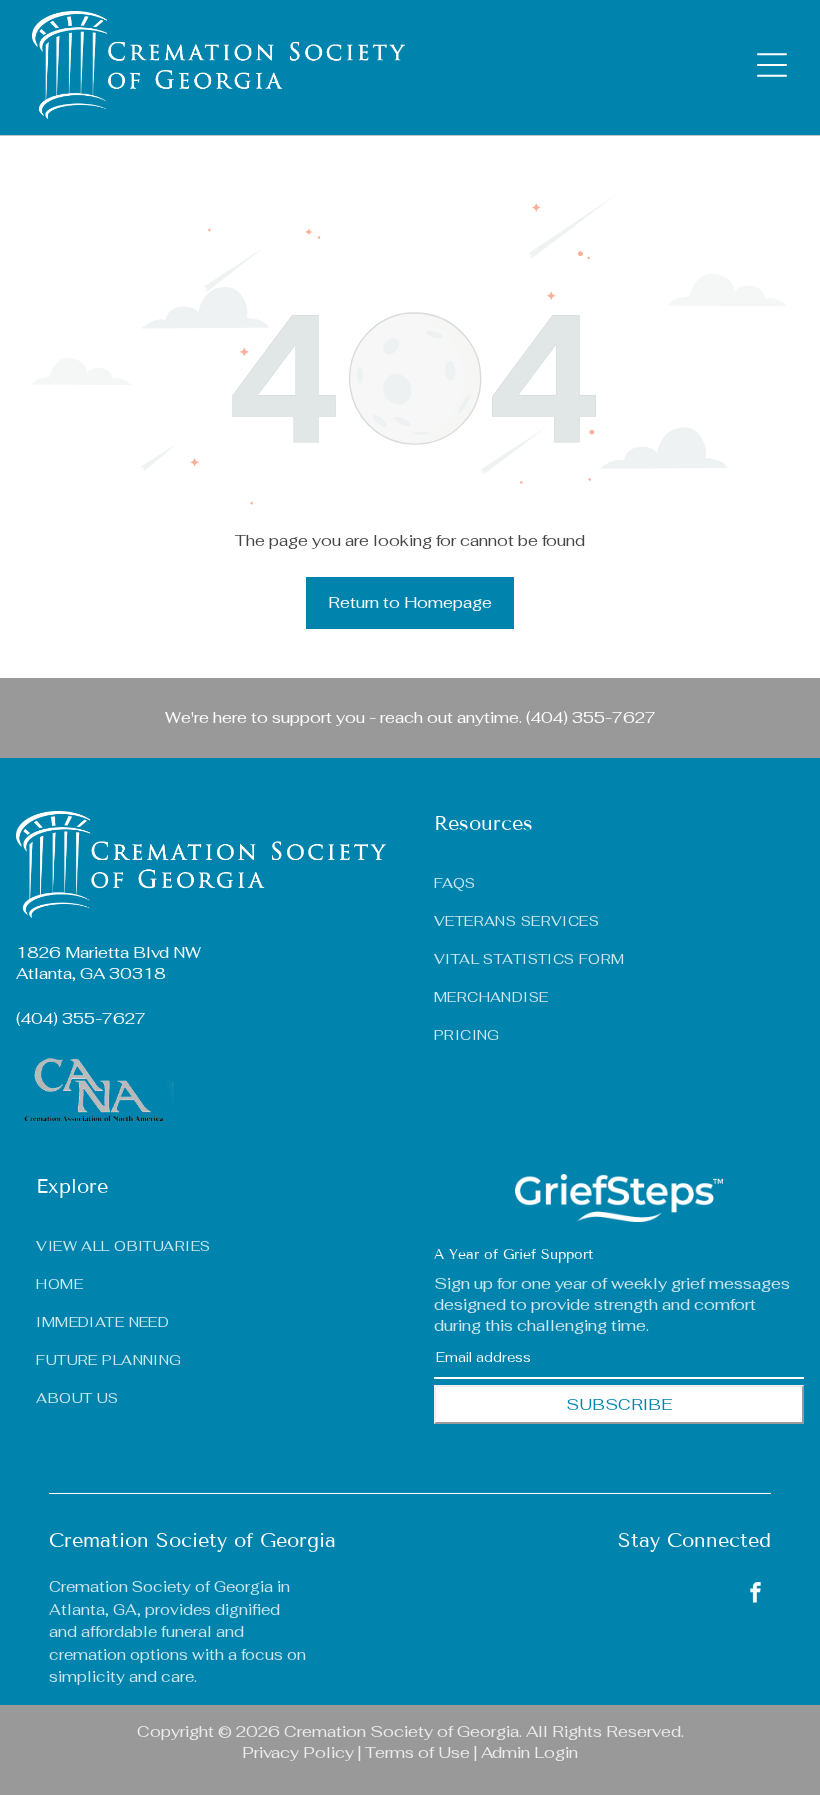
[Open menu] (772, 65)
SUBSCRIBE (619, 1404)
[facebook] (755, 1594)
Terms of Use (417, 1752)
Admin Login (529, 1752)
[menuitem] (211, 1241)
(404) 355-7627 (591, 717)
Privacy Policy (298, 1752)
